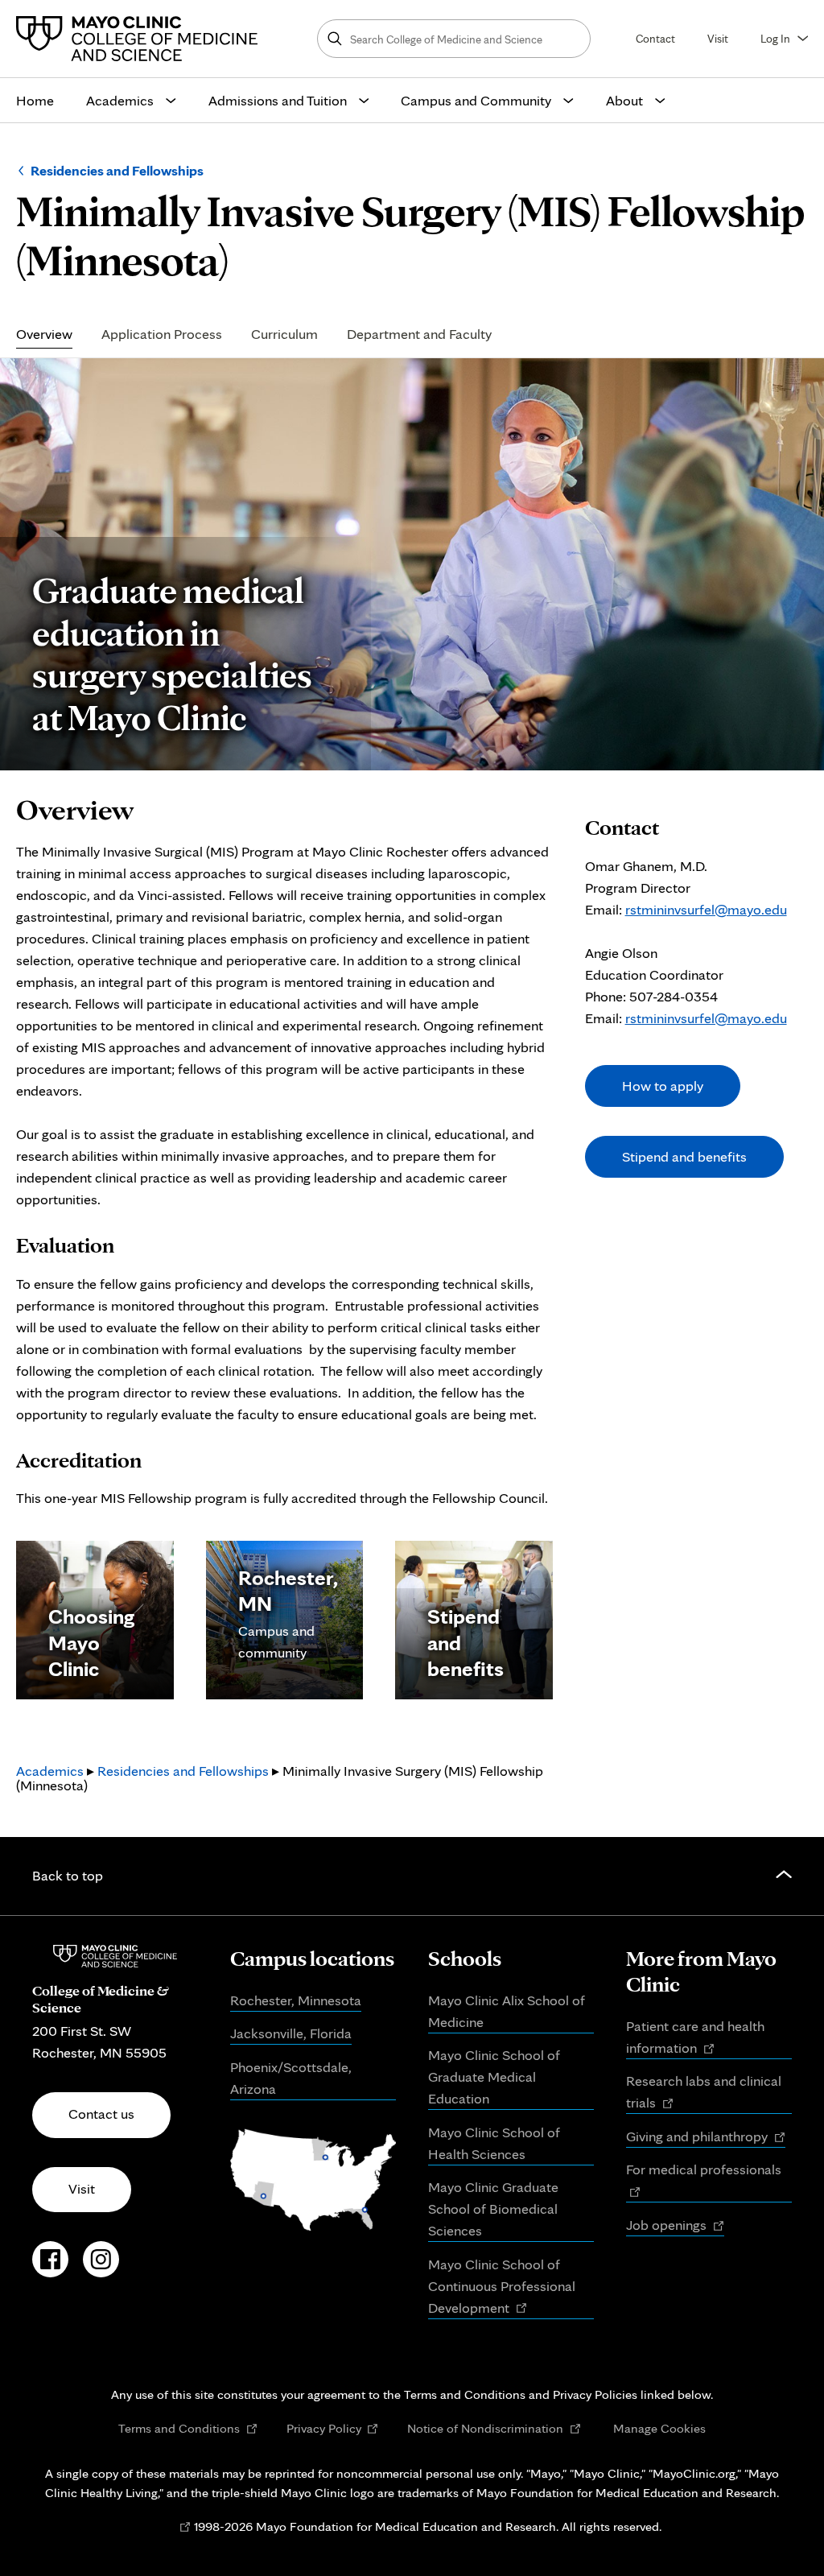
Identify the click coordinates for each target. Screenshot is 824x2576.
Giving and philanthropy (706, 2137)
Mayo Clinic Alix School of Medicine (507, 2011)
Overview (44, 334)
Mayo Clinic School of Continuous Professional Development (502, 2287)
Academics (120, 100)
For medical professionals (709, 2181)
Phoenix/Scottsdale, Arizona (291, 2078)
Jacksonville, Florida (291, 2033)
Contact (655, 38)
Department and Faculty (419, 334)
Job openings (675, 2226)
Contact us (101, 2114)
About (624, 100)
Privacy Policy (333, 2428)
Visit (718, 38)
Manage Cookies (659, 2428)
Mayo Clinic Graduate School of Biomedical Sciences (493, 2209)
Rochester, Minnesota (296, 2000)
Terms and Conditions (188, 2428)
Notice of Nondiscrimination (494, 2428)
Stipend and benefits (684, 1156)
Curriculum (284, 334)
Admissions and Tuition (278, 100)
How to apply (663, 1086)
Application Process (162, 334)
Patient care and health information (695, 2038)
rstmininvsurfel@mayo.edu (706, 909)
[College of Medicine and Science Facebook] (50, 2268)
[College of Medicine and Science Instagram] (101, 2268)
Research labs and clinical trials (704, 2093)
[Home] (141, 39)
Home (35, 100)
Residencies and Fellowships (117, 170)
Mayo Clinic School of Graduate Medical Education (494, 2076)
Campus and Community (476, 100)
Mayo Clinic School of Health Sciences (494, 2143)
